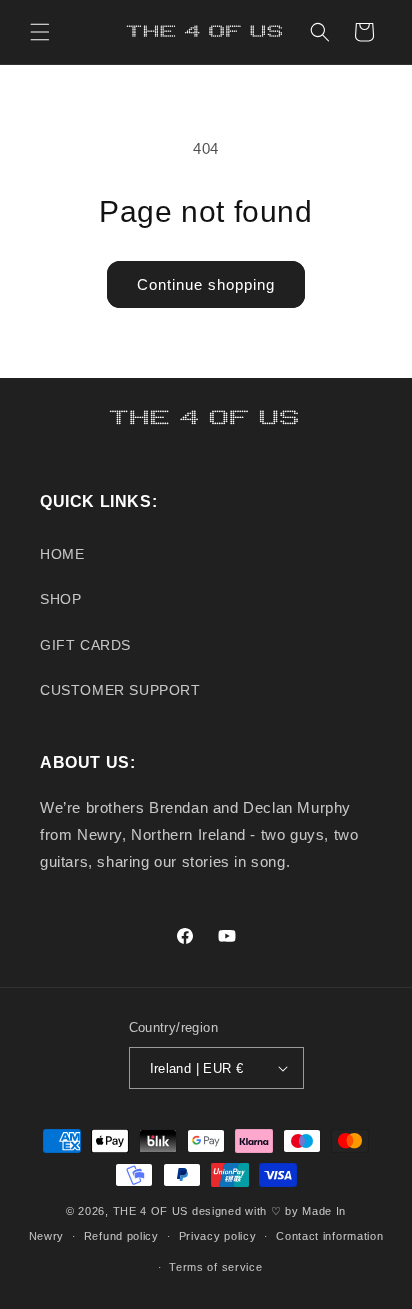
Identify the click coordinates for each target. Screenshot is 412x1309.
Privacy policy (218, 1236)
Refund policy (121, 1236)
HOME (62, 554)
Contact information (329, 1236)
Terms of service (215, 1267)
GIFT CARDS (85, 645)
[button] (40, 32)
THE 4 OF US (151, 1211)
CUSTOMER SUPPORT (120, 690)
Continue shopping (206, 284)
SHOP (60, 599)
